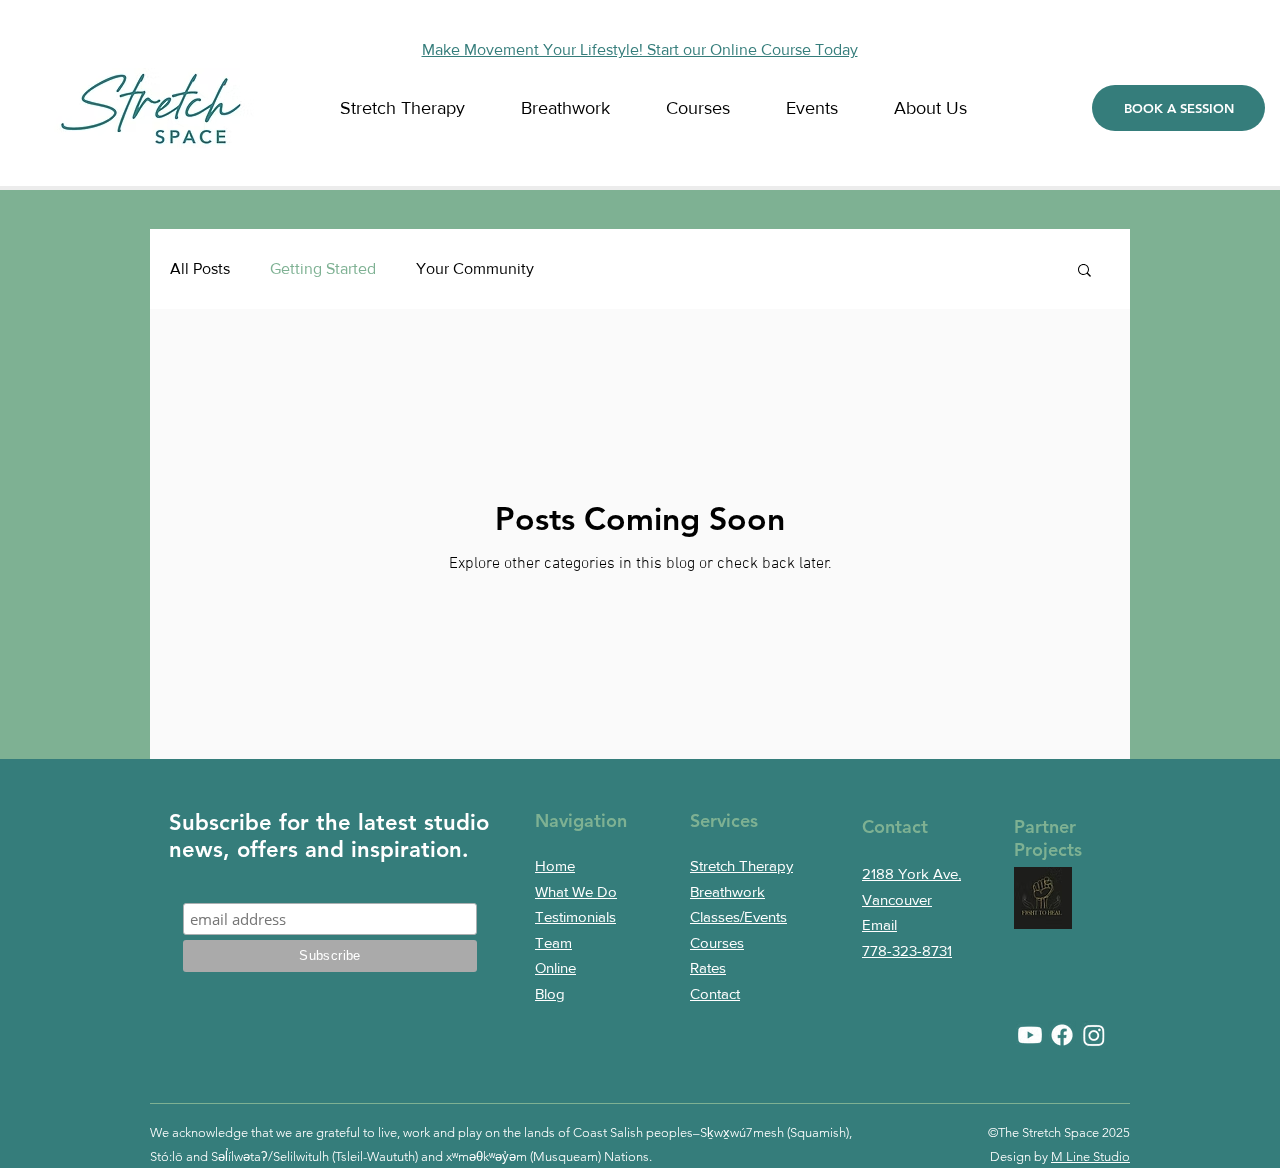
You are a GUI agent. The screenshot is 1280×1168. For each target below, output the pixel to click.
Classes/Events (738, 916)
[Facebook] (1062, 1035)
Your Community (475, 268)
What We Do (576, 891)
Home (555, 865)
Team (553, 942)
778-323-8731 (907, 950)
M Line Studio (1090, 1156)
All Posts (200, 268)
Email (879, 924)
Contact (715, 993)
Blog (550, 993)
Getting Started (323, 268)
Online (555, 967)
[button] (943, 108)
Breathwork (727, 891)
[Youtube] (1030, 1035)
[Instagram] (1094, 1035)
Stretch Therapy (741, 865)
